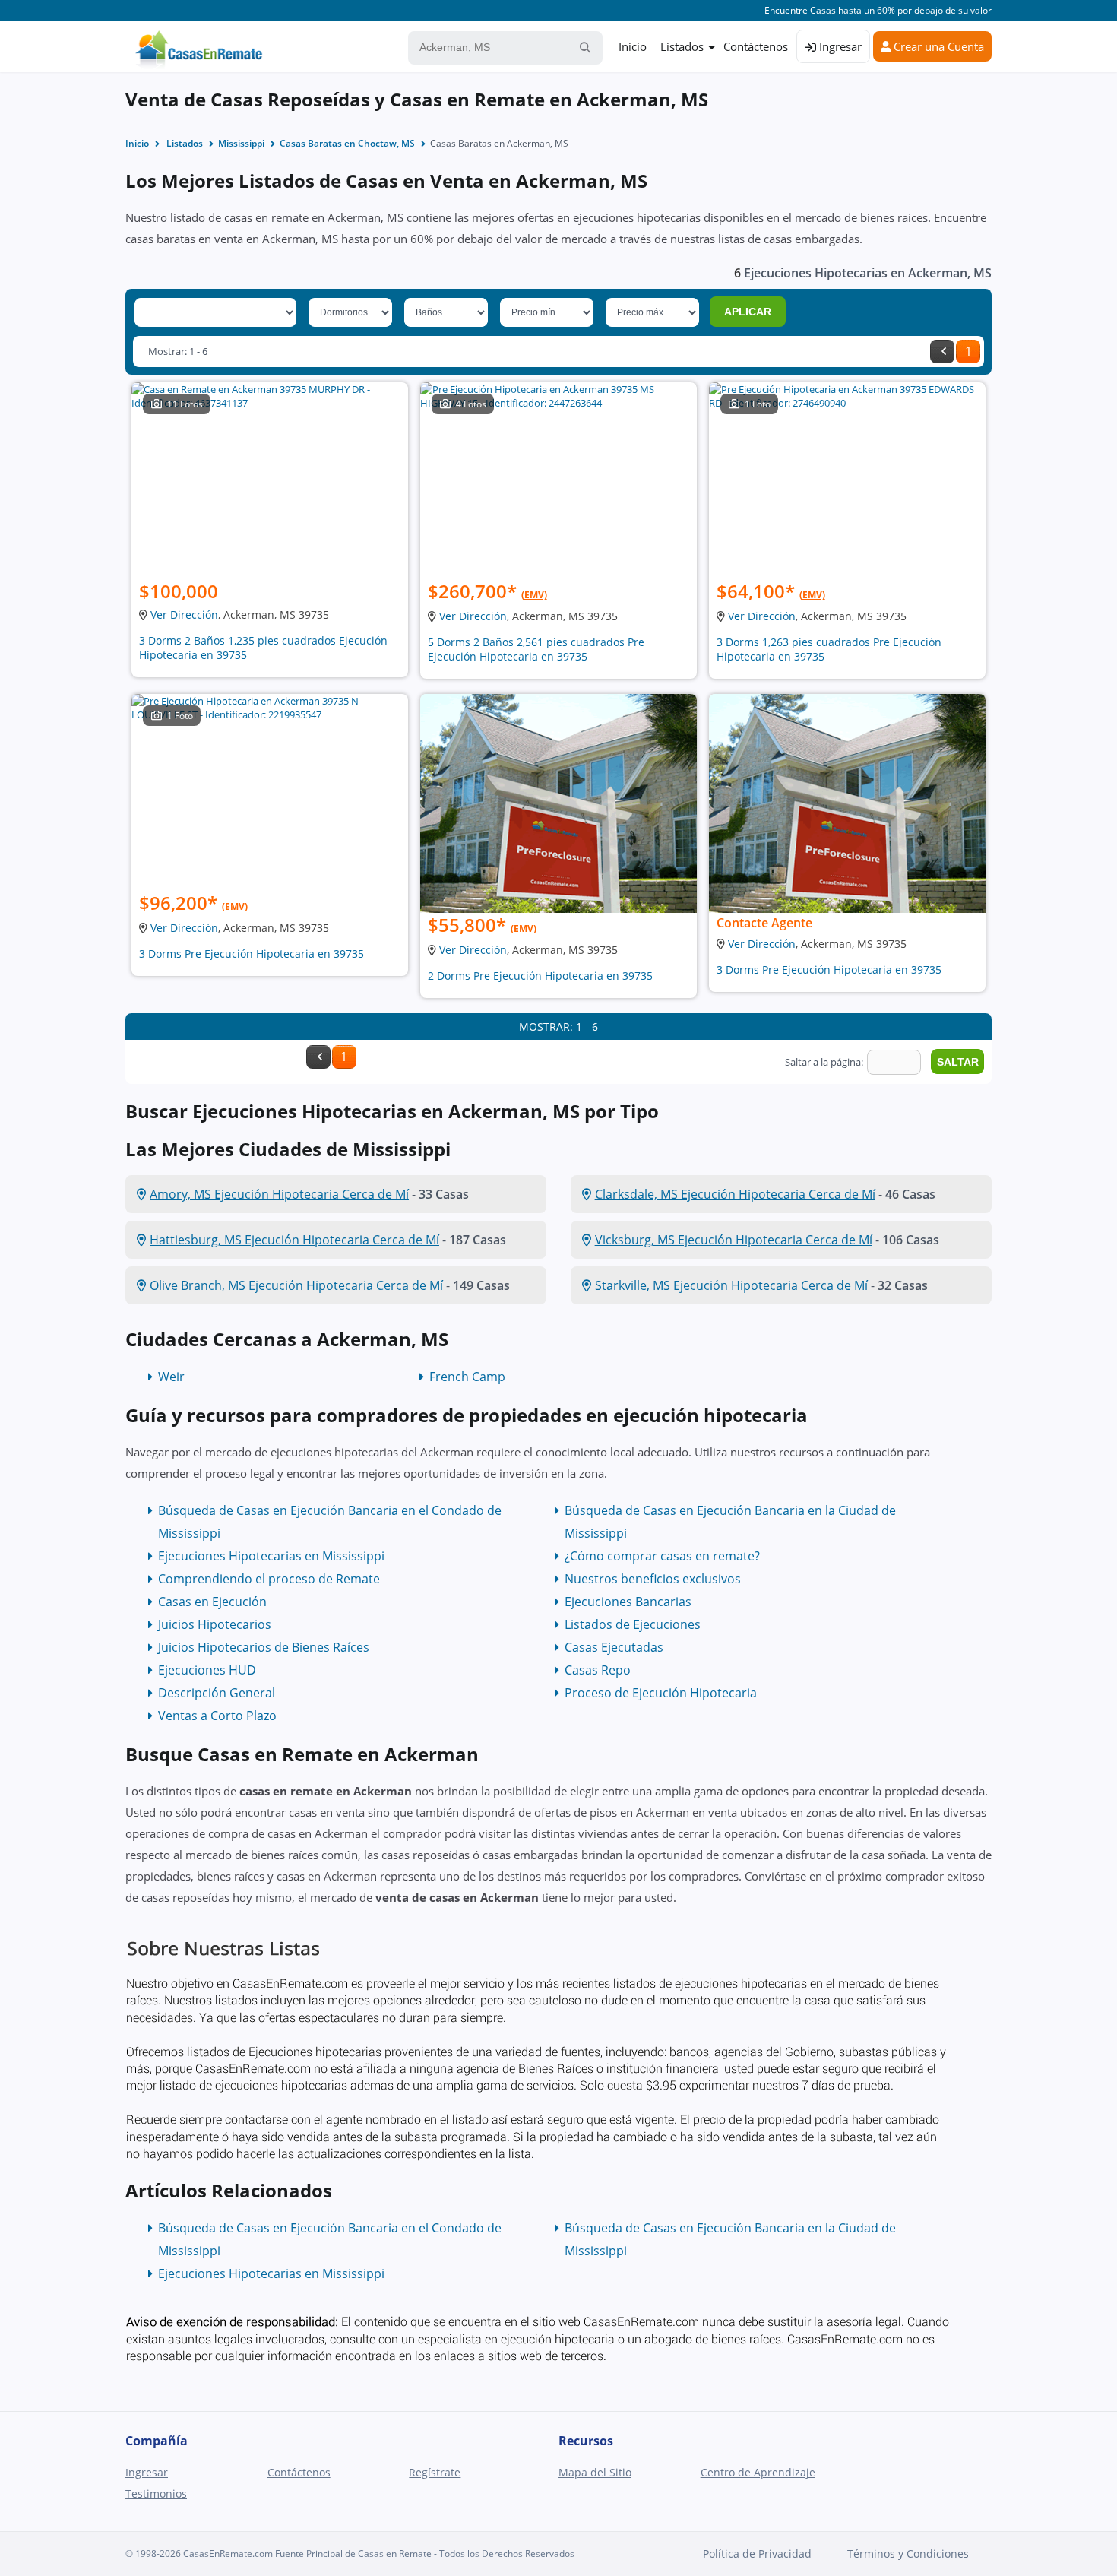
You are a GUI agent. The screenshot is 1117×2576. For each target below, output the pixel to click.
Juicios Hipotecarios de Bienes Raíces (264, 1647)
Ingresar (839, 46)
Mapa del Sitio (595, 2472)
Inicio (633, 46)
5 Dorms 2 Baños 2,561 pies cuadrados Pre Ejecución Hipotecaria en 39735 (536, 649)
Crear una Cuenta (937, 46)
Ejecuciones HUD (207, 1670)
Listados (682, 46)
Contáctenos (756, 46)
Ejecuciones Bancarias (628, 1602)
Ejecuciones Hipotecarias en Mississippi (271, 1556)
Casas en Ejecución (212, 1602)
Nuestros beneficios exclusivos (653, 1579)
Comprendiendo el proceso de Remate (269, 1579)
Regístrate (435, 2472)
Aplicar (748, 312)
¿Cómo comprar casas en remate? (662, 1556)
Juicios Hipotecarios (215, 1624)
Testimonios (156, 2494)
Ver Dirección (184, 615)
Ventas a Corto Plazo (217, 1716)
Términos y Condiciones (908, 2554)
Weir (171, 1377)
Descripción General (217, 1693)
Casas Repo (598, 1670)
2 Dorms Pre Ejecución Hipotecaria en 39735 (540, 976)
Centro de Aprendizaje (758, 2472)
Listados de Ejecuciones (633, 1624)
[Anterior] (942, 352)
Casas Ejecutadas (614, 1647)
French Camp (467, 1377)
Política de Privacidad (757, 2554)
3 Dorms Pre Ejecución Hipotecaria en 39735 (252, 954)
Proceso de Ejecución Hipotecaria (661, 1693)
